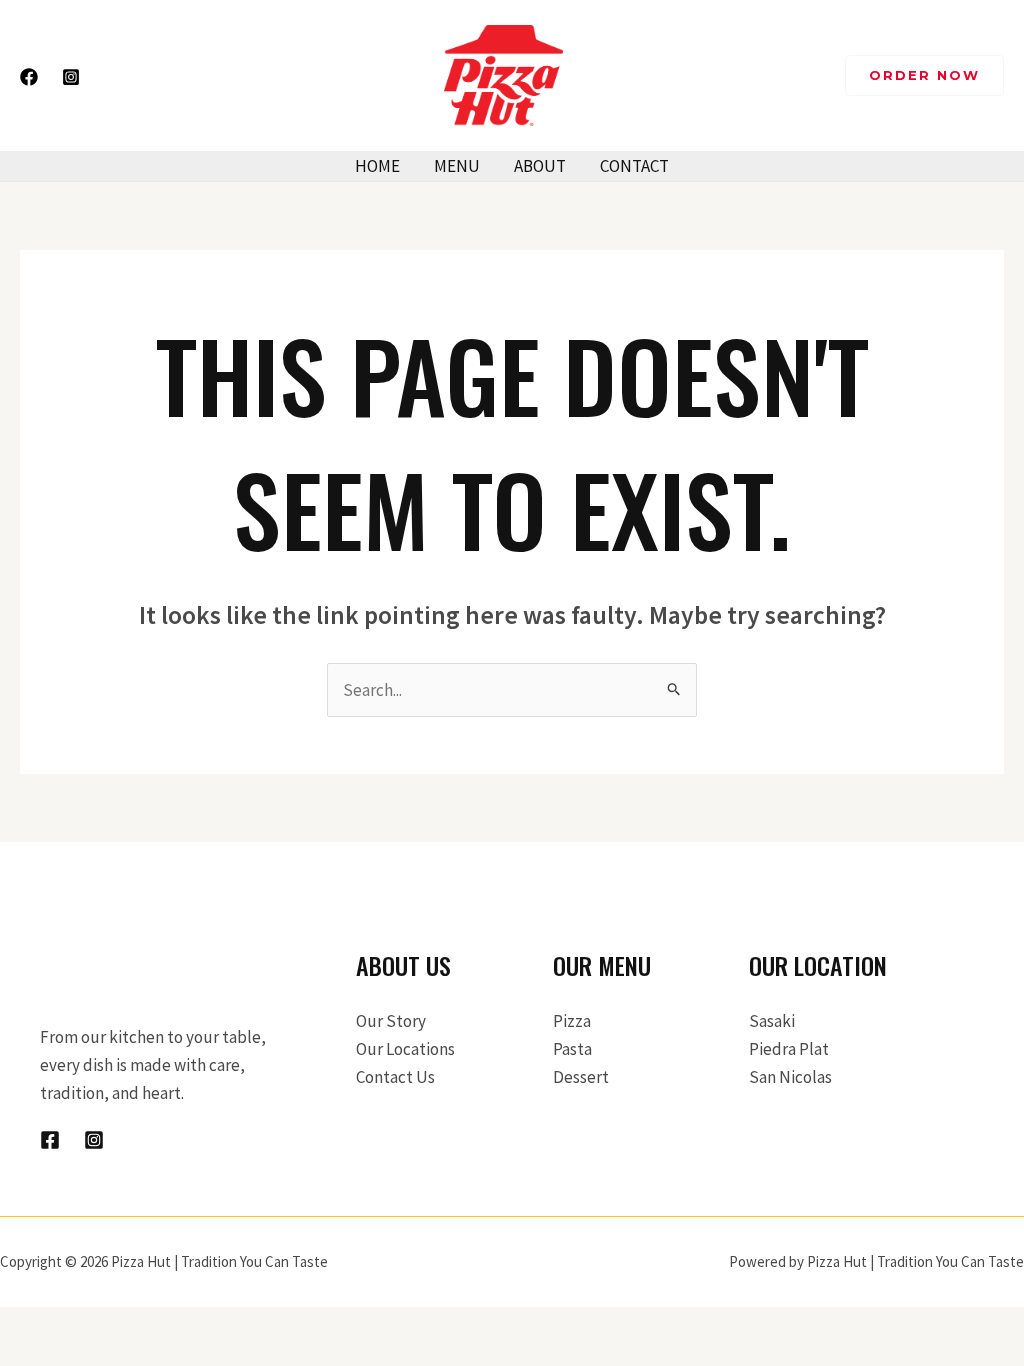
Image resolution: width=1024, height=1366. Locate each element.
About (540, 166)
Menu (457, 166)
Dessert (581, 1077)
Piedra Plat (789, 1049)
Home (377, 166)
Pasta (572, 1049)
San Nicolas (790, 1077)
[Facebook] (29, 77)
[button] (924, 75)
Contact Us (395, 1077)
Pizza (572, 1021)
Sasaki (772, 1021)
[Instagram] (71, 77)
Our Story (391, 1021)
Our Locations (405, 1049)
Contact (634, 166)
